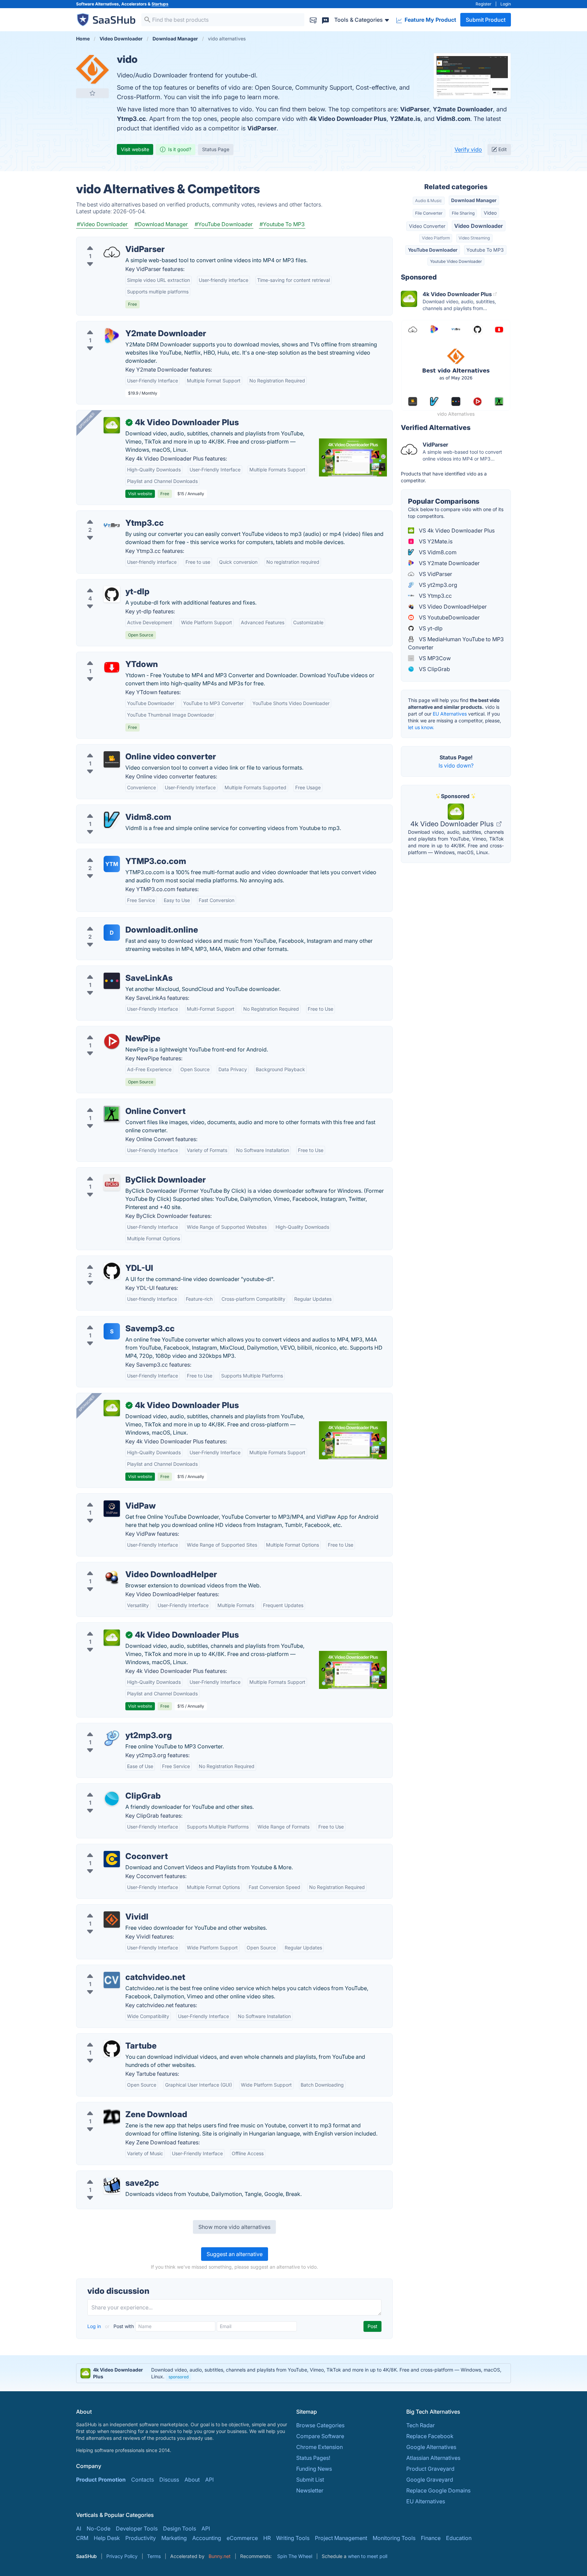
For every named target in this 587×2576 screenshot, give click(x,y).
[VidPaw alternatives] (112, 1509)
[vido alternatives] (92, 69)
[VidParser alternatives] (112, 252)
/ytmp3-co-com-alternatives (118, 853)
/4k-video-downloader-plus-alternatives (133, 1627)
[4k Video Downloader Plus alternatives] (112, 1638)
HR (267, 2538)
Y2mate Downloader (463, 109)
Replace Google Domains (438, 2490)
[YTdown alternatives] (112, 667)
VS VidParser (435, 574)
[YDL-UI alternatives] (112, 1271)
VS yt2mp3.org (437, 585)
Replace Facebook (430, 2436)
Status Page (216, 149)
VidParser (415, 109)
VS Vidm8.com (437, 552)
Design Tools (180, 2528)
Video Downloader (478, 226)
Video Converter (427, 226)
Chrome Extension (319, 2447)
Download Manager (474, 200)
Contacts (143, 2480)
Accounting (207, 2538)
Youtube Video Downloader (456, 261)
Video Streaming (474, 238)
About (192, 2480)
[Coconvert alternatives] (112, 1859)
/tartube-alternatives (108, 2038)
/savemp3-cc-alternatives (115, 1320)
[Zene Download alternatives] (112, 2117)
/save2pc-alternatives (110, 2175)
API (209, 2480)
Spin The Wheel (295, 2556)
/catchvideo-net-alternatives (118, 1969)
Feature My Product (430, 20)
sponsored (179, 2377)
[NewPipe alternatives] (112, 1041)
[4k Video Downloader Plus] (112, 425)
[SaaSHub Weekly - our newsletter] (313, 20)
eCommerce (242, 2538)
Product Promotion (101, 2480)
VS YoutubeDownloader (449, 617)
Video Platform (436, 238)
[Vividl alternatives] (112, 1920)
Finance (431, 2538)
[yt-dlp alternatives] (112, 594)
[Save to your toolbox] (92, 93)
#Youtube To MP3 (282, 224)
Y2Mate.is (405, 119)
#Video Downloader (102, 224)
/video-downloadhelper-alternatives (128, 1566)
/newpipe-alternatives (110, 1030)
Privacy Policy (122, 2556)
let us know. (421, 727)
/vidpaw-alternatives (108, 1498)
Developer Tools (137, 2528)
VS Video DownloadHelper (452, 607)
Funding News (314, 2469)
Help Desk (107, 2538)
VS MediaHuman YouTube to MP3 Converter (456, 643)
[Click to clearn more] (293, 2373)
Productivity (141, 2538)
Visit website (135, 149)
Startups (160, 4)
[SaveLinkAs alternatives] (112, 981)
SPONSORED (87, 420)
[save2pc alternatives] (112, 2186)
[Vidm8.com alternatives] (112, 820)
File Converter (429, 213)
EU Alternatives (450, 714)
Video (490, 213)
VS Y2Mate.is (435, 541)
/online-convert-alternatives (117, 1103)
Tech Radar (421, 2425)
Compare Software (320, 2436)
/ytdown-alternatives (108, 656)
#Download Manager (161, 224)
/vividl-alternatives (105, 1909)
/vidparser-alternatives (111, 241)
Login (506, 4)
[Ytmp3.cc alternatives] (112, 526)
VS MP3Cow (434, 658)
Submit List (310, 2480)
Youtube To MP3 (485, 250)
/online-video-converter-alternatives (128, 749)
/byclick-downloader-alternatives (124, 1172)
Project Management (341, 2538)
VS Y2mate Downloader (449, 563)
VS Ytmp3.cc (435, 596)
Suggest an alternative (235, 2254)
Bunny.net (220, 2556)
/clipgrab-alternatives (109, 1788)
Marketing (174, 2538)
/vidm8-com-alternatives (113, 809)
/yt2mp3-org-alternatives (114, 1727)
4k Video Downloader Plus (348, 119)
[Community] (325, 20)
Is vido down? (456, 765)
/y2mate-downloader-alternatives (124, 325)
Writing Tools (293, 2538)
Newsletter (310, 2490)
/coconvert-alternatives (112, 1848)
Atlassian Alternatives (433, 2458)
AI (79, 2528)
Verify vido (468, 149)
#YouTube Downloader (224, 224)
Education (459, 2538)
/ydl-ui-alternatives (106, 1260)
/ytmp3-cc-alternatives (111, 515)
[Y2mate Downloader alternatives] (112, 336)
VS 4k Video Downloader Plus (456, 530)
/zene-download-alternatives (119, 2106)
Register (484, 4)
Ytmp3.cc (131, 119)
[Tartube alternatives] (112, 2049)
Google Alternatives (431, 2447)
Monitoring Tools (394, 2538)
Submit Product (486, 20)
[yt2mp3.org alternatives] (112, 1738)
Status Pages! (313, 2458)
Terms (154, 2556)
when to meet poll (368, 2556)
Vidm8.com (453, 119)
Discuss (169, 2480)
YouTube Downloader (433, 250)
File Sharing (463, 213)
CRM (82, 2538)
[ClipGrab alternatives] (112, 1799)
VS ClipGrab (434, 669)
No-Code (99, 2528)
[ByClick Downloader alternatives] (112, 1183)
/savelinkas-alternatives (112, 970)
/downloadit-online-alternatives (122, 922)
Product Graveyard (430, 2469)
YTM (112, 864)
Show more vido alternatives (234, 2227)
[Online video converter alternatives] (112, 759)
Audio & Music (429, 201)
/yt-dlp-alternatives (106, 583)
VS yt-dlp (430, 628)
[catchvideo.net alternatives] (112, 1980)
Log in (95, 2326)
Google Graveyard (430, 2480)
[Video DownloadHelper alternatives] (112, 1577)
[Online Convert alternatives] (112, 1114)
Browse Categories (320, 2425)
